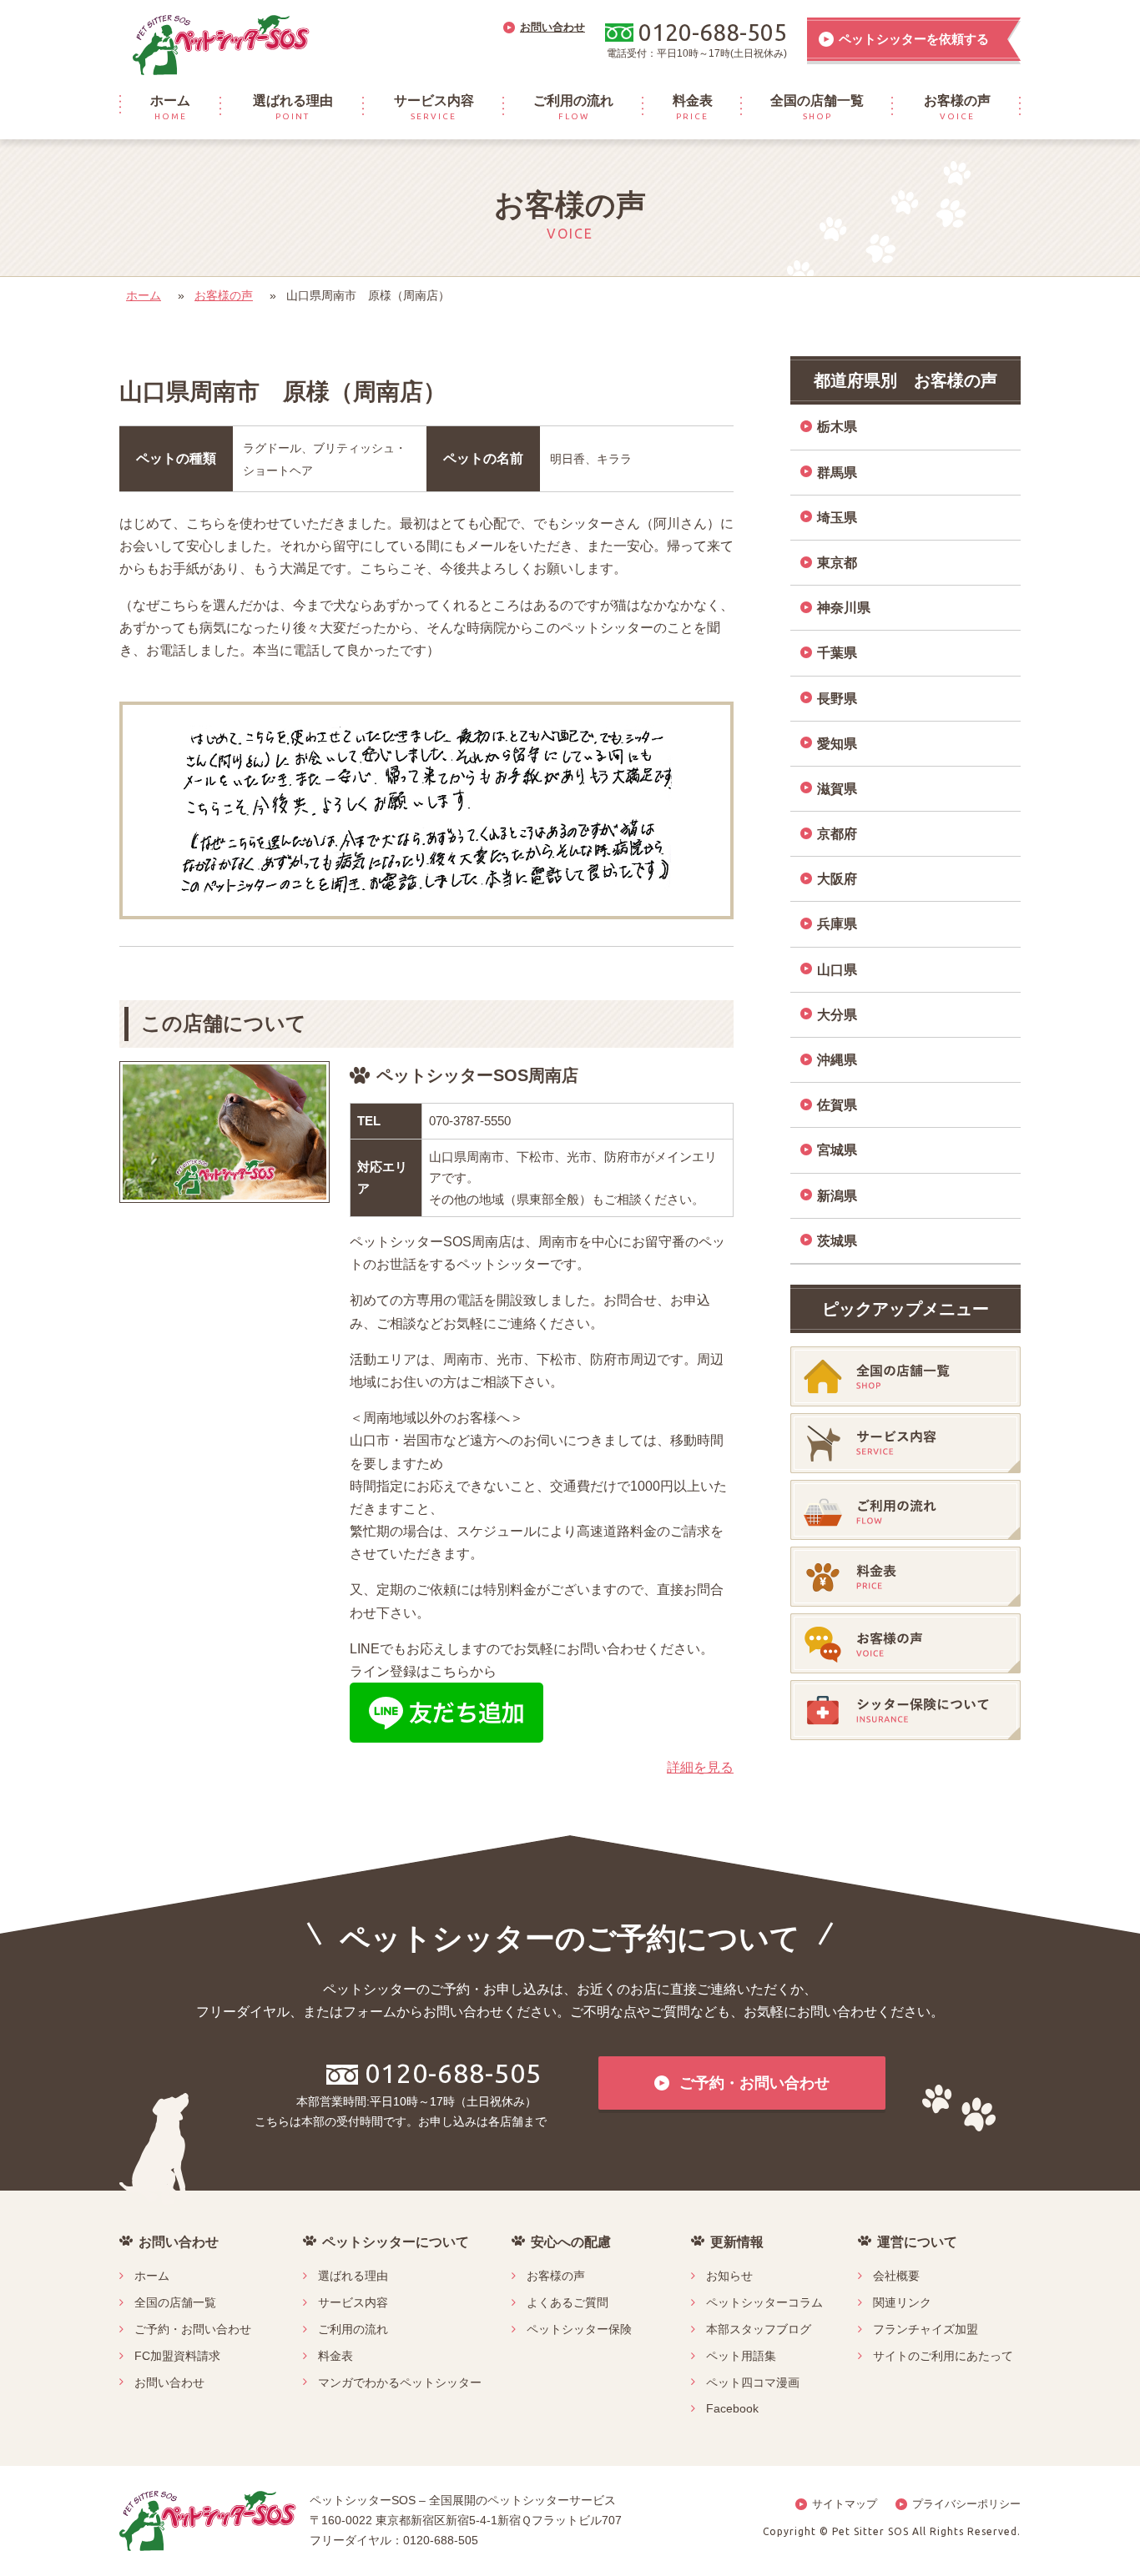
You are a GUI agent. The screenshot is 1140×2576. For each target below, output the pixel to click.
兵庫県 (837, 924)
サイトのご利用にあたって (943, 2356)
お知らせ (729, 2276)
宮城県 (837, 1150)
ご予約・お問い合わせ (193, 2329)
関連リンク (902, 2302)
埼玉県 (837, 518)
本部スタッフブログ (759, 2329)
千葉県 (837, 653)
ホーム (144, 295)
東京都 (837, 563)
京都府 (837, 834)
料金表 (335, 2356)
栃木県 (837, 427)
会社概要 (896, 2276)
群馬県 (837, 473)
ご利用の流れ (353, 2329)
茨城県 (837, 1241)
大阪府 (837, 879)
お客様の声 (224, 295)
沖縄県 (837, 1060)
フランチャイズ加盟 (926, 2329)
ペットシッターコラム (764, 2302)
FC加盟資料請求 (177, 2356)
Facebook (732, 2408)
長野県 (837, 699)
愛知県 (837, 744)
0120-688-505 (453, 2073)
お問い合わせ (169, 2382)
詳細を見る (700, 1767)
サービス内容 (353, 2302)
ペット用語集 (741, 2356)
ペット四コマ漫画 (753, 2382)
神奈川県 (844, 608)
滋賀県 (837, 789)
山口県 (837, 970)
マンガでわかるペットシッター (400, 2382)
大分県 (837, 1015)
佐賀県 (837, 1105)
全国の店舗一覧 (175, 2302)
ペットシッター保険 (579, 2329)
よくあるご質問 (567, 2302)
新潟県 (837, 1196)
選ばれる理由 (353, 2276)
